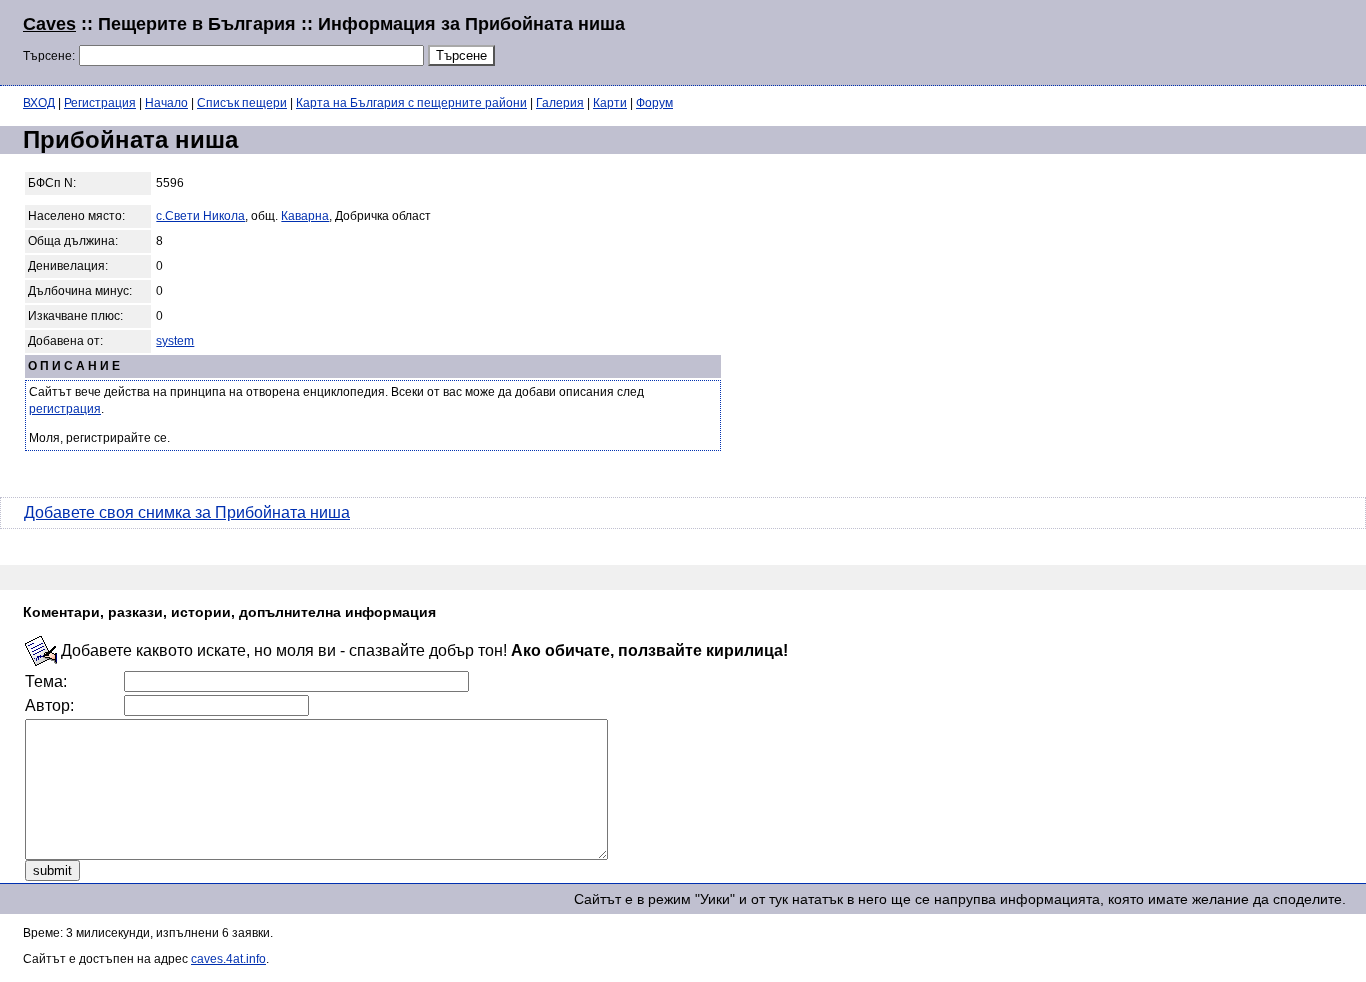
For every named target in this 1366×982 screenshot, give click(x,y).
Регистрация (100, 103)
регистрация (65, 409)
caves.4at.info (228, 959)
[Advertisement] (1100, 40)
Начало (166, 103)
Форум (654, 103)
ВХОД (39, 103)
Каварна (305, 216)
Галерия (560, 103)
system (175, 341)
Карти (610, 103)
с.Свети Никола (200, 216)
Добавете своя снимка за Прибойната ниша (187, 512)
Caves (49, 24)
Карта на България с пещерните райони (411, 103)
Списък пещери (242, 103)
